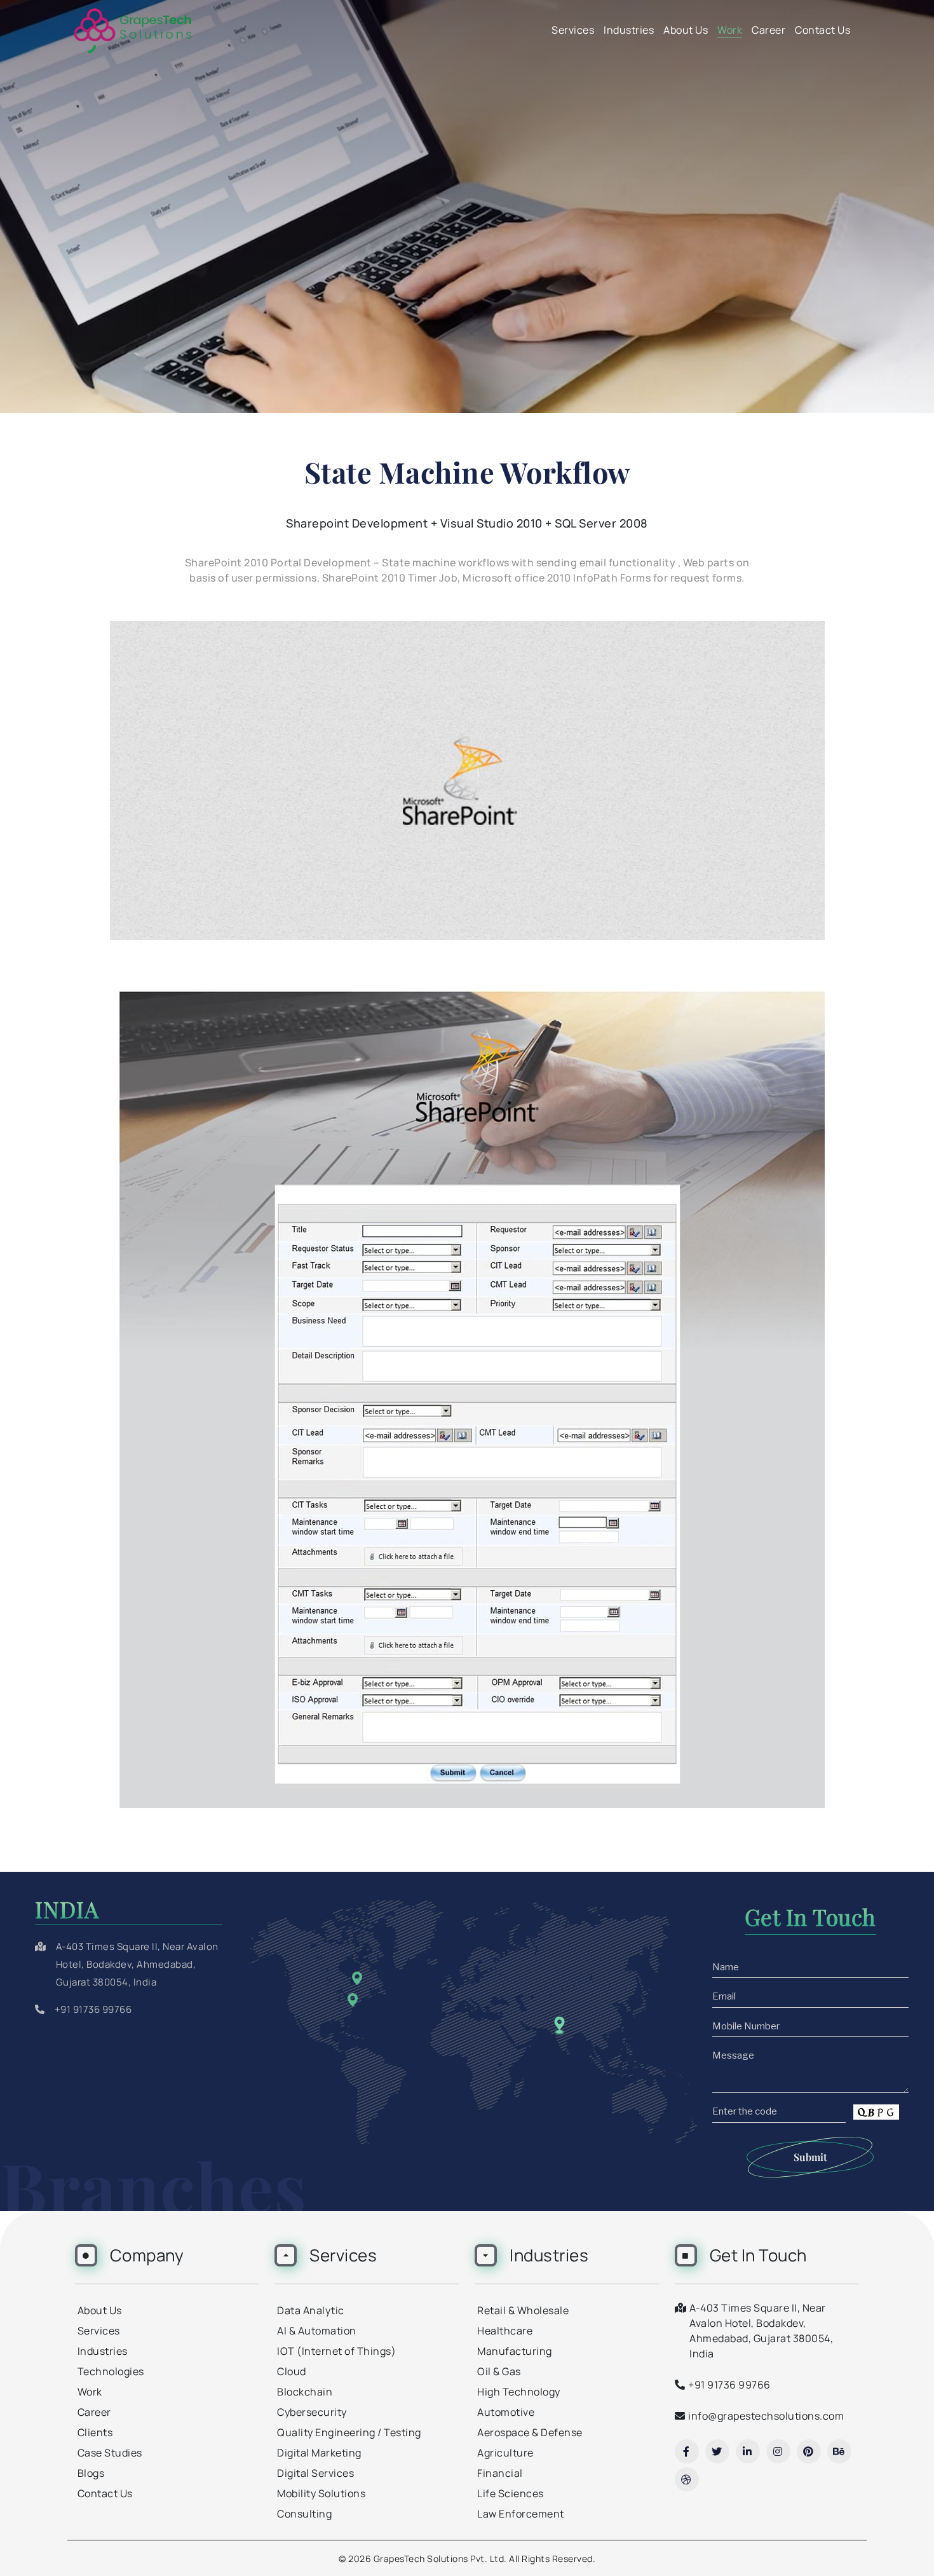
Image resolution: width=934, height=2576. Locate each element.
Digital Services (315, 2473)
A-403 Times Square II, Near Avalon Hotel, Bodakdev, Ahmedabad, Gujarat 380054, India (137, 1964)
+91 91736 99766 (93, 2009)
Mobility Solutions (321, 2493)
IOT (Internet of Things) (336, 2351)
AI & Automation (317, 2331)
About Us (686, 30)
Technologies (111, 2371)
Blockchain (305, 2392)
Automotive (506, 2412)
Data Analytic (311, 2310)
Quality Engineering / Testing (349, 2432)
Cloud (292, 2371)
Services (573, 30)
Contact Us (822, 30)
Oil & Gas (499, 2371)
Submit (810, 2157)
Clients (95, 2432)
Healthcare (505, 2331)
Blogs (91, 2473)
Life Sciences (511, 2493)
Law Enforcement (521, 2514)
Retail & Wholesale (523, 2310)
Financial (500, 2473)
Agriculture (505, 2453)
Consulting (304, 2514)
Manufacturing (515, 2351)
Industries (629, 30)
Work (730, 30)
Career (768, 30)
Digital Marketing (319, 2453)
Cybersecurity (312, 2412)
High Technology (519, 2392)
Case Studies (110, 2453)
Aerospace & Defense (530, 2432)
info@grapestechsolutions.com (766, 2416)
